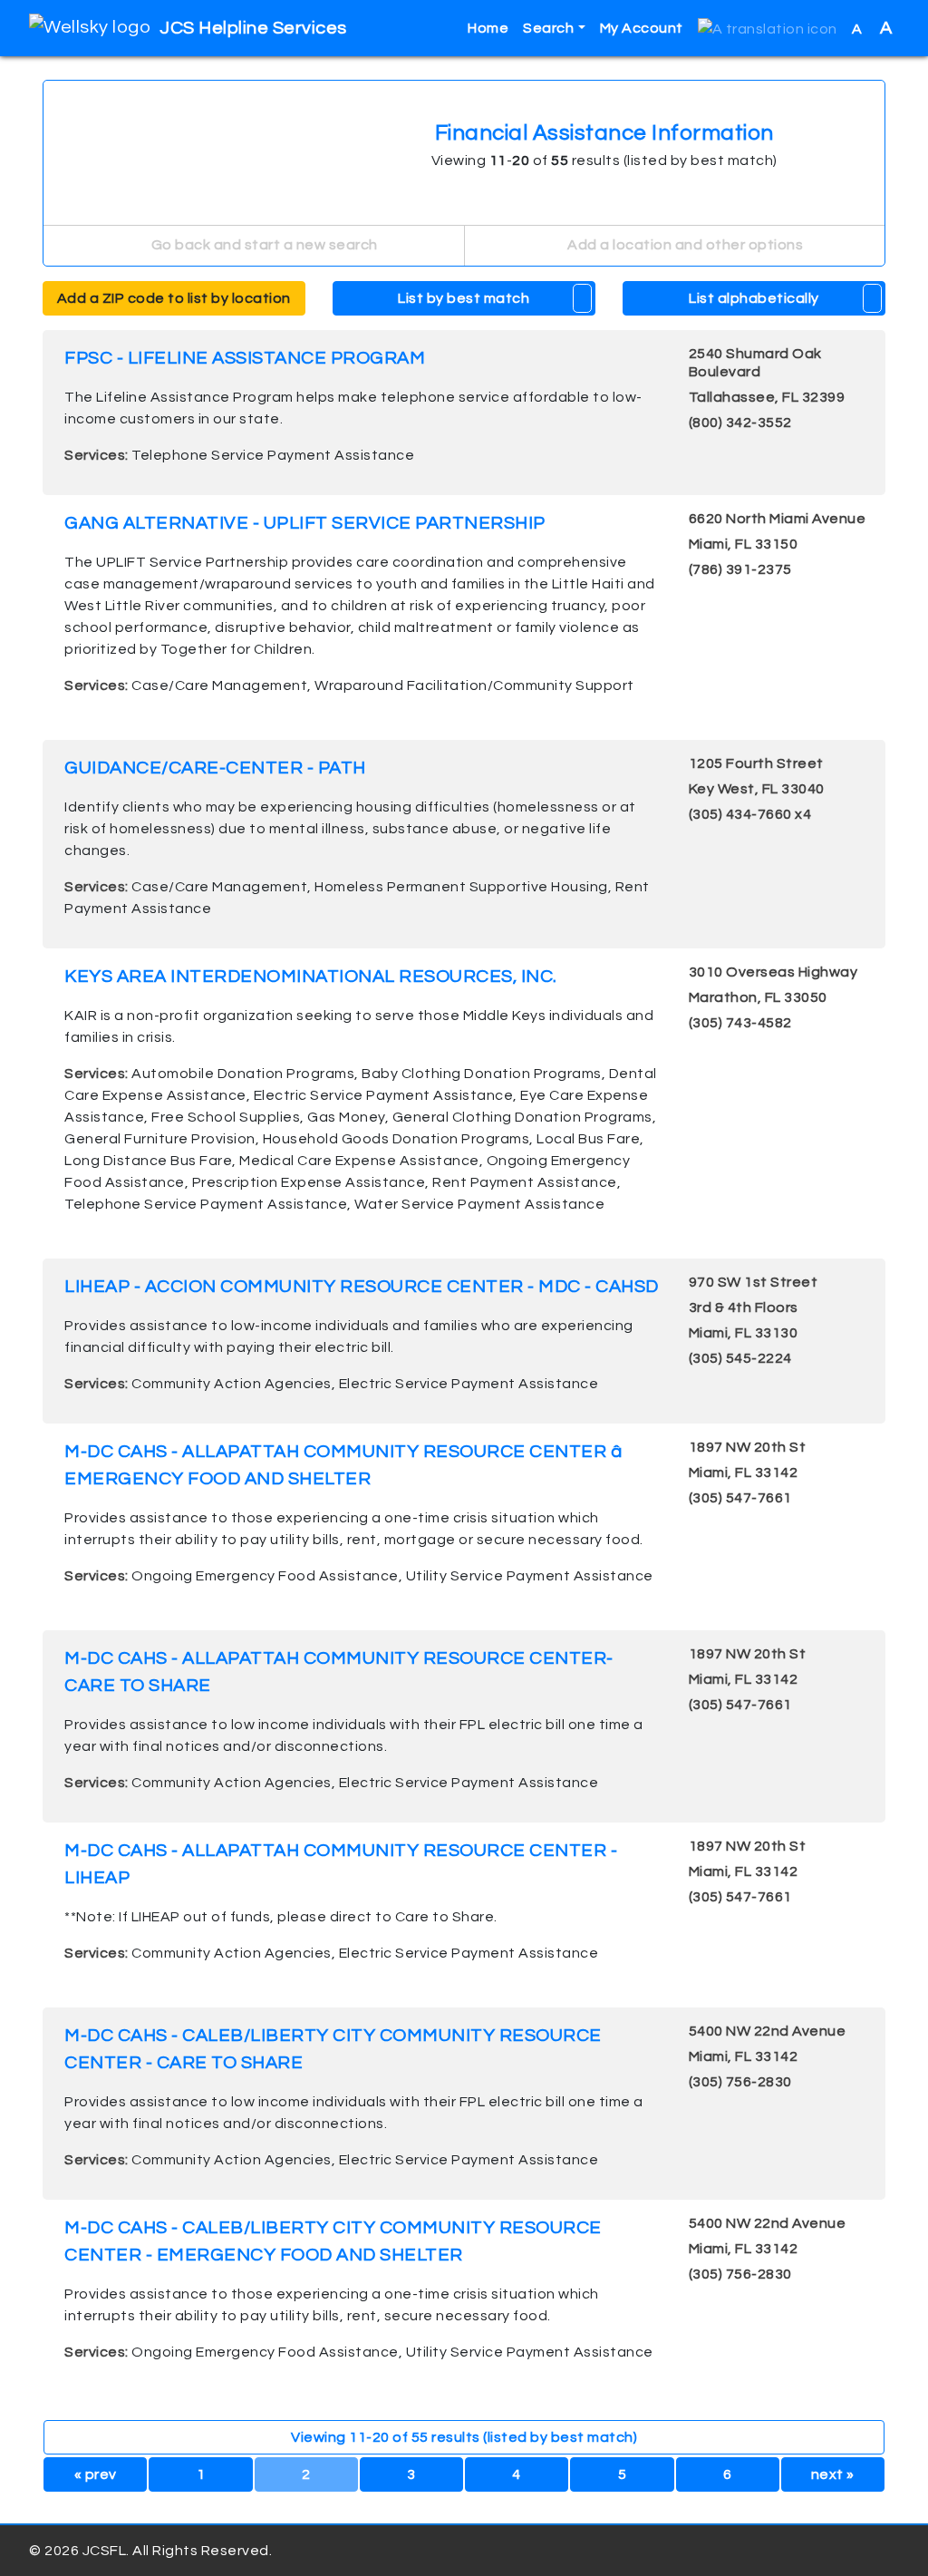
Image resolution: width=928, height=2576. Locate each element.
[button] (768, 29)
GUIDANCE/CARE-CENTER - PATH (215, 768)
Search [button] (548, 28)
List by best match (464, 298)
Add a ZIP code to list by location (174, 298)
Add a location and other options (684, 245)
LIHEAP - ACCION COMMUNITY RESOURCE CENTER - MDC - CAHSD (362, 1287)
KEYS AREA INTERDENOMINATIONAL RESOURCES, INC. (311, 977)
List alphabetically (754, 298)
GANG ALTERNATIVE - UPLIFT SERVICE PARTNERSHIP (305, 523)
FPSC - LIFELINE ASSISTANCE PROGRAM (245, 358)
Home (488, 28)
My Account (642, 28)
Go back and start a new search (263, 245)
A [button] (872, 28)
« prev (96, 2474)
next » (833, 2474)
